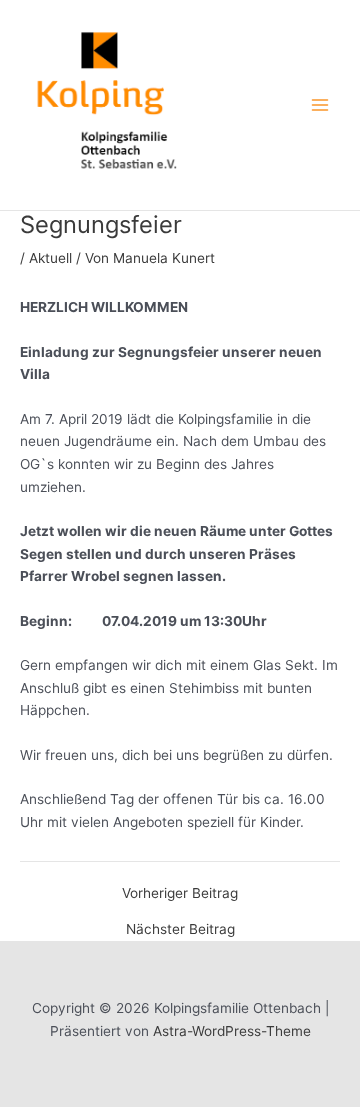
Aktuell (50, 258)
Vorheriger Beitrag (180, 894)
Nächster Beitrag (180, 930)
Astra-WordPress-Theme (232, 1031)
